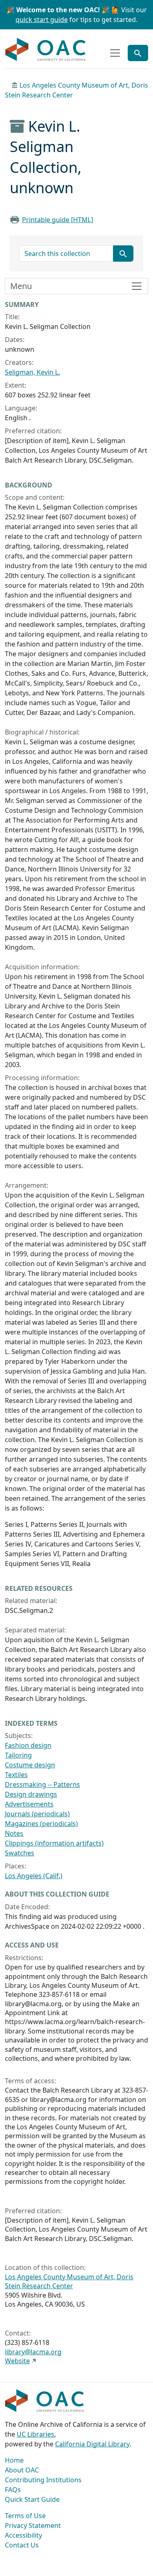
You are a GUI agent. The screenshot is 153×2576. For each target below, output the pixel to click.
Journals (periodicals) (37, 1814)
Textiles (16, 1775)
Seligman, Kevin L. (32, 372)
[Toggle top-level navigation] (115, 53)
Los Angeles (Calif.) (34, 1876)
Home (14, 2460)
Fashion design (28, 1745)
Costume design (30, 1765)
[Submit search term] (123, 254)
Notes (14, 1833)
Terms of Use (25, 2516)
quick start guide (42, 20)
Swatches (20, 1853)
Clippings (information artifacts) (54, 1843)
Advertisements (29, 1804)
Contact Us (22, 2545)
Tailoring (18, 1755)
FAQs (13, 2490)
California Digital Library (92, 2444)
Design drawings (31, 1794)
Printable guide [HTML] (58, 220)
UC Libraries (35, 2434)
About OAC (22, 2470)
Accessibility (23, 2535)
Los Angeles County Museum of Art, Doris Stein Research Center (69, 2281)
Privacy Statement (33, 2525)
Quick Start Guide (32, 2499)
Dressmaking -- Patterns (42, 1784)
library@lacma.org (33, 2352)
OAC (46, 50)
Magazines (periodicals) (41, 1824)
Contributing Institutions (43, 2480)
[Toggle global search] (138, 53)
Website (17, 2361)
